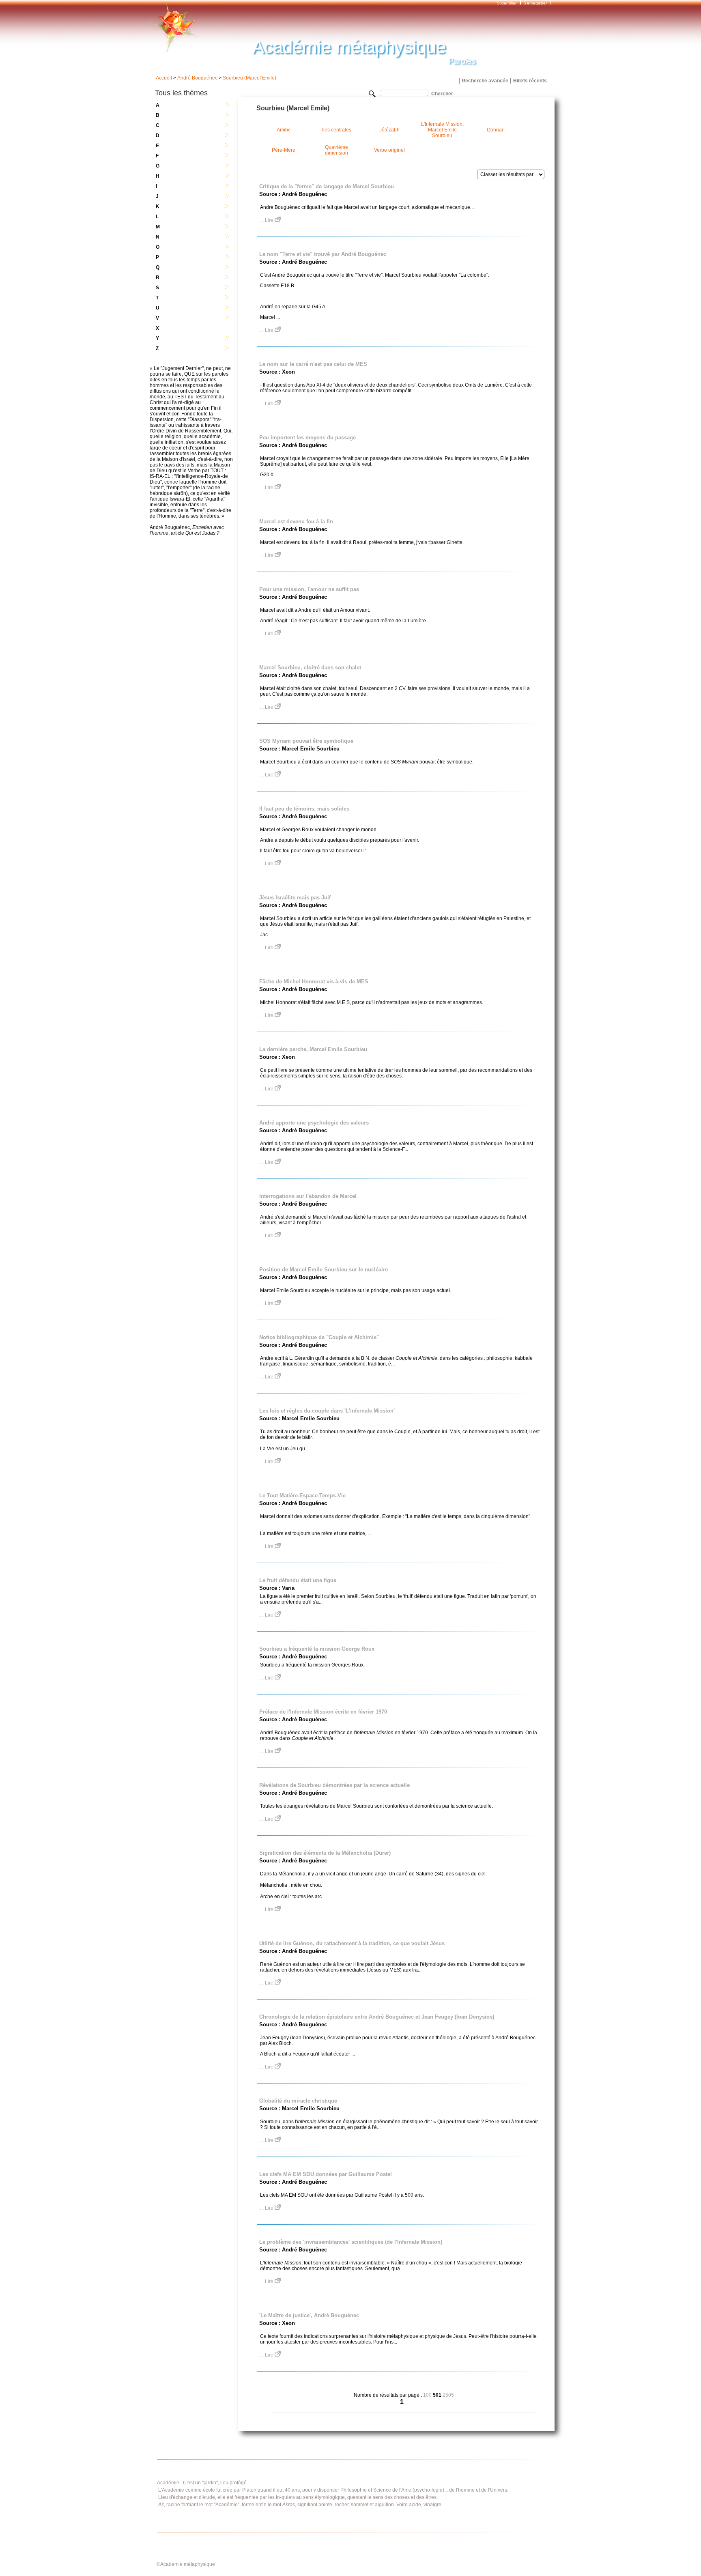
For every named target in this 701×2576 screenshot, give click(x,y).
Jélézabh (389, 130)
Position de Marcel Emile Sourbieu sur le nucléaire (324, 1270)
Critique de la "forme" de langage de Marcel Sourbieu (327, 186)
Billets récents (530, 81)
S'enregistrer (535, 3)
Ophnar (495, 130)
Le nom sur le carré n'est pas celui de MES (313, 364)
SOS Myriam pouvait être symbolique (306, 741)
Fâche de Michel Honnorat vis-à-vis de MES (314, 982)
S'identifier (507, 3)
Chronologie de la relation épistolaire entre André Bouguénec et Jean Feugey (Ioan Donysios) (377, 2017)
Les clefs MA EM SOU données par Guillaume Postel (326, 2174)
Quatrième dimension (337, 150)
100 (427, 2395)
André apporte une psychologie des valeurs (314, 1123)
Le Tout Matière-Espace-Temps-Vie (302, 1495)
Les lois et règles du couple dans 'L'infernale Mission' (327, 1411)
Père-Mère (284, 150)
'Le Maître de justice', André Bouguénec (309, 2315)
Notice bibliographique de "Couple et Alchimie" (319, 1337)
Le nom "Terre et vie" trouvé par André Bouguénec (323, 254)
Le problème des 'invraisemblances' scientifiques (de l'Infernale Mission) (351, 2242)
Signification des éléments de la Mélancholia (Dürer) (325, 1853)
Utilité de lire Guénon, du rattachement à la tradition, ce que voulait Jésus (352, 1943)
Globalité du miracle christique (298, 2101)
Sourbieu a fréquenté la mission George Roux (317, 1649)
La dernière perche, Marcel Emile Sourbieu (313, 1049)
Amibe (284, 130)
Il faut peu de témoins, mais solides (304, 809)
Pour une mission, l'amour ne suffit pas (309, 589)
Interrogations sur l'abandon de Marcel (308, 1196)
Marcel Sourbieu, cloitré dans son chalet (310, 668)
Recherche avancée (485, 81)
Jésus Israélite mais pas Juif (295, 898)
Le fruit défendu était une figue (298, 1580)
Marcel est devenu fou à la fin (296, 521)
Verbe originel (389, 150)
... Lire (267, 220)
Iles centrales (337, 130)
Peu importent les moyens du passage (307, 438)
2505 (448, 2395)
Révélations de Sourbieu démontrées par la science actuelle (334, 1785)
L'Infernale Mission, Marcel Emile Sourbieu (442, 130)
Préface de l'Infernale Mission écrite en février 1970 (323, 1712)
